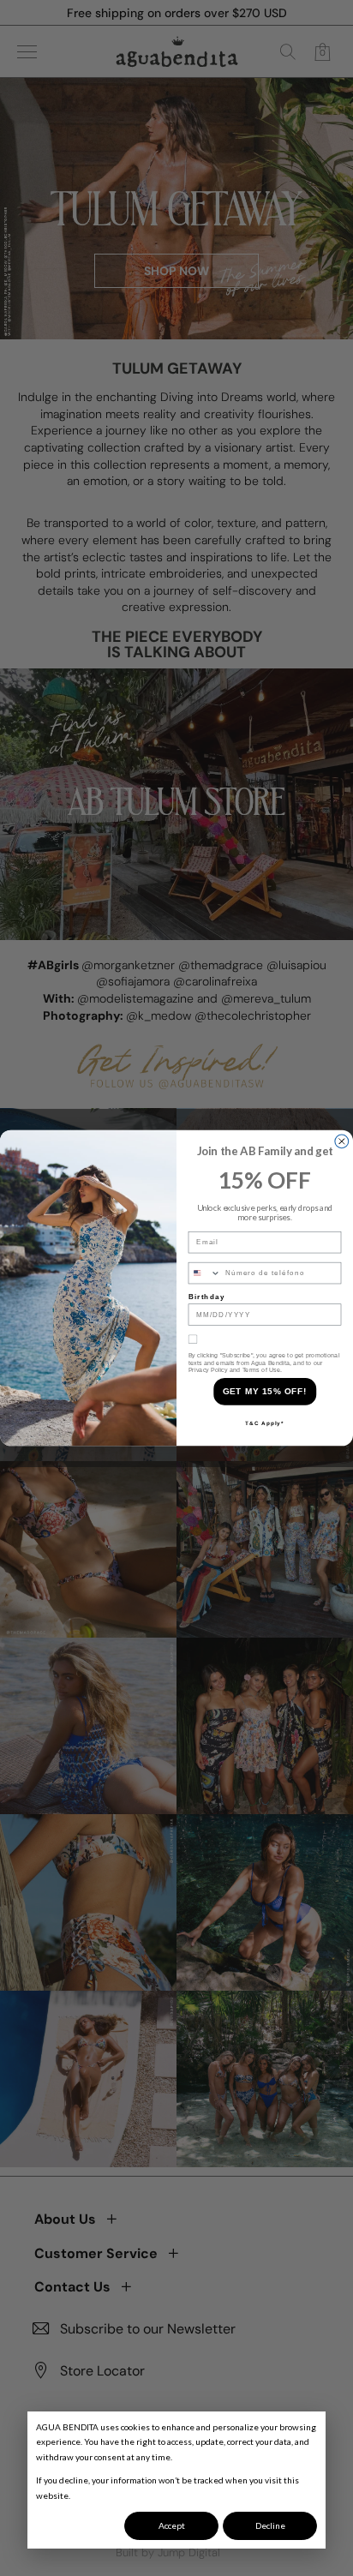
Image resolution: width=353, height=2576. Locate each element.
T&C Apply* (264, 1423)
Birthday (207, 1297)
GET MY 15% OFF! (265, 1392)
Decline (270, 2525)
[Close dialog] (342, 1141)
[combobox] (204, 1273)
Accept (172, 2525)
